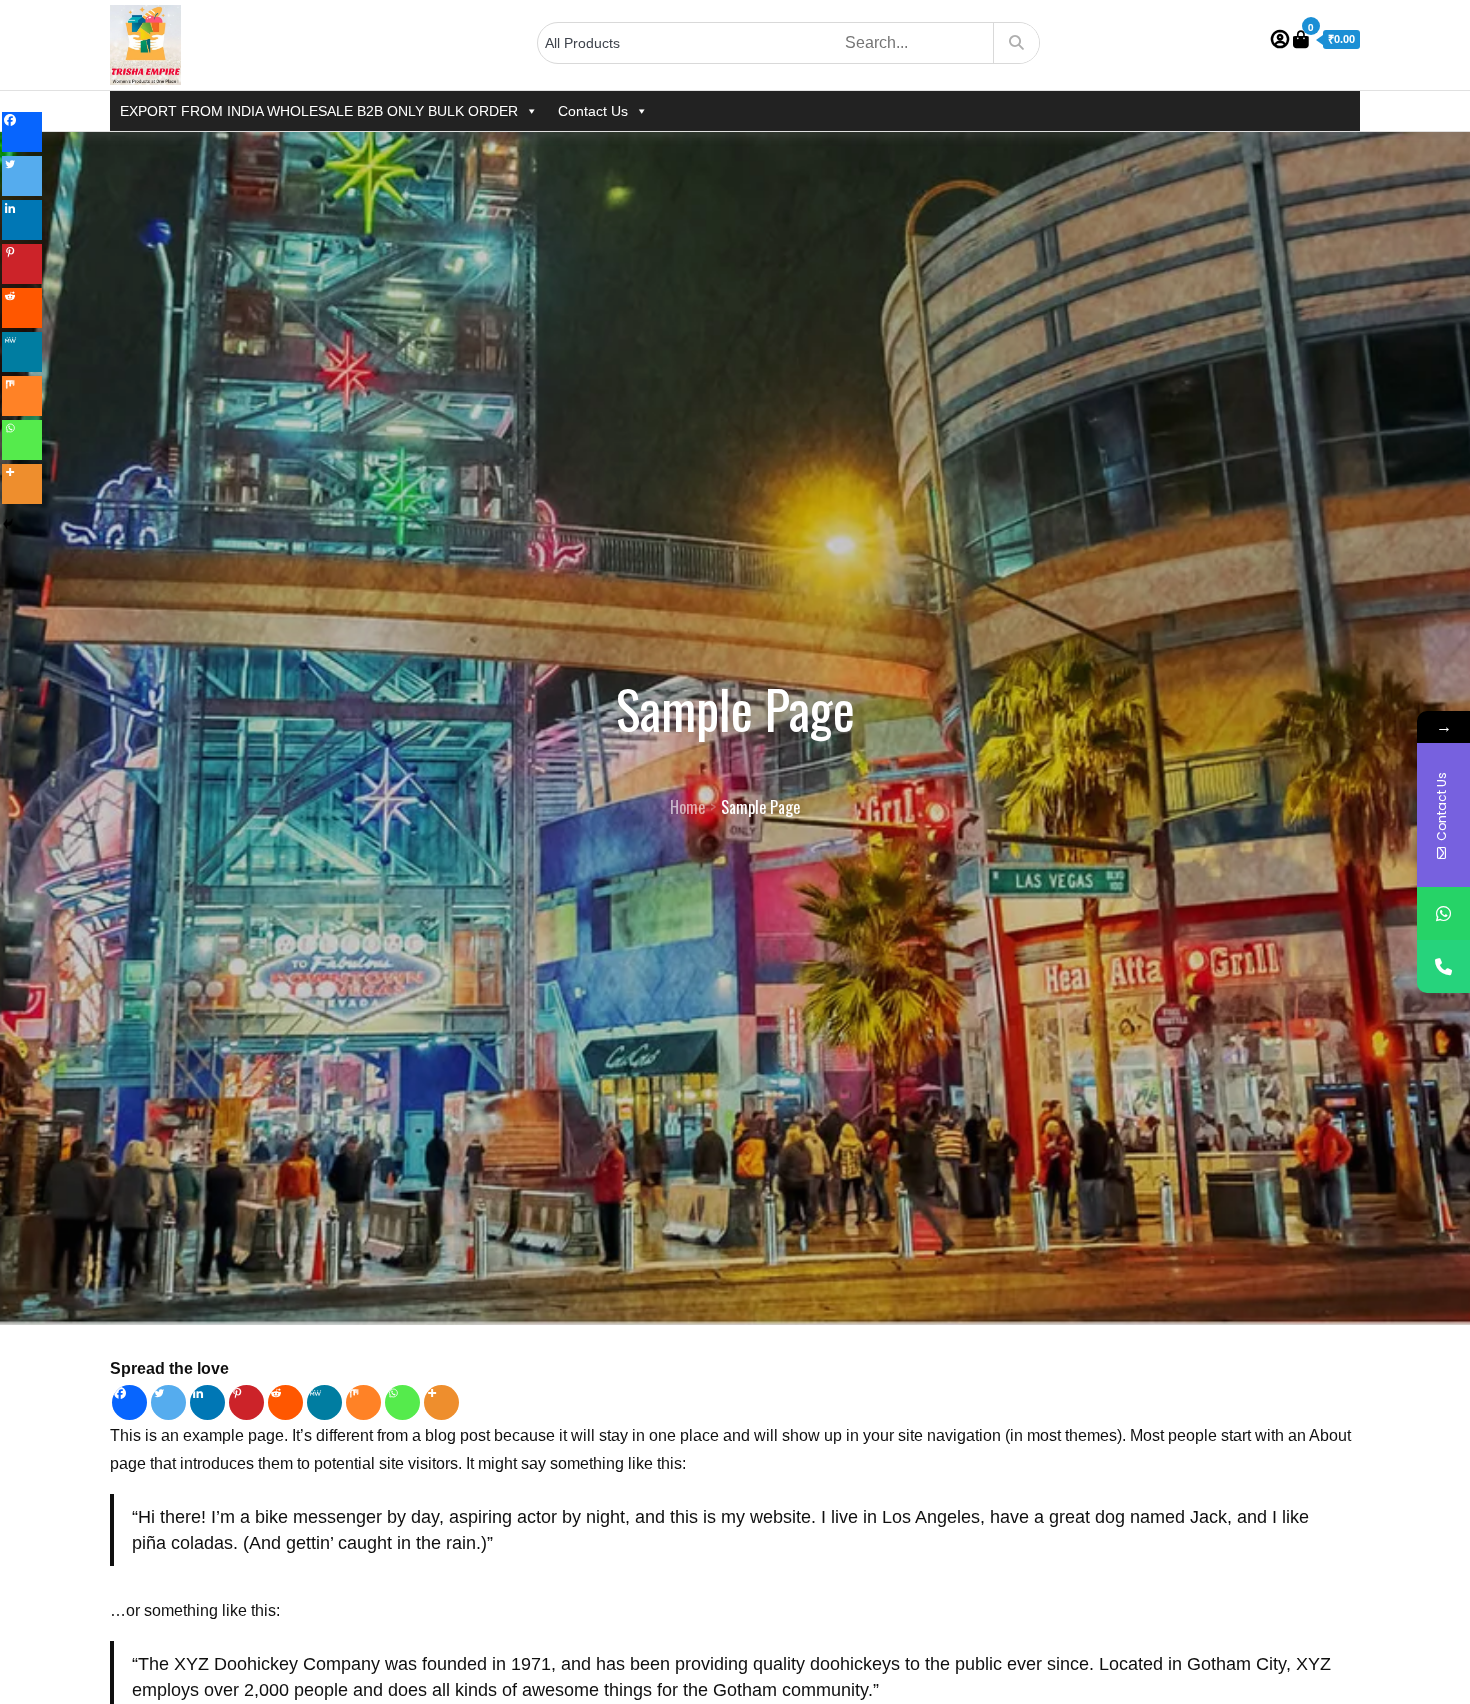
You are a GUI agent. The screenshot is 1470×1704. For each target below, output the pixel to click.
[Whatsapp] (402, 1402)
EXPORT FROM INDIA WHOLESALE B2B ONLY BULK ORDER (319, 111)
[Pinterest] (246, 1402)
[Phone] (1443, 966)
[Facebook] (129, 1402)
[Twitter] (168, 1402)
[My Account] (1280, 40)
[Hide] (8, 524)
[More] (441, 1402)
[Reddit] (285, 1402)
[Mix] (363, 1402)
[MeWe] (324, 1402)
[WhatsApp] (1443, 913)
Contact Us (593, 111)
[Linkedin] (207, 1402)
